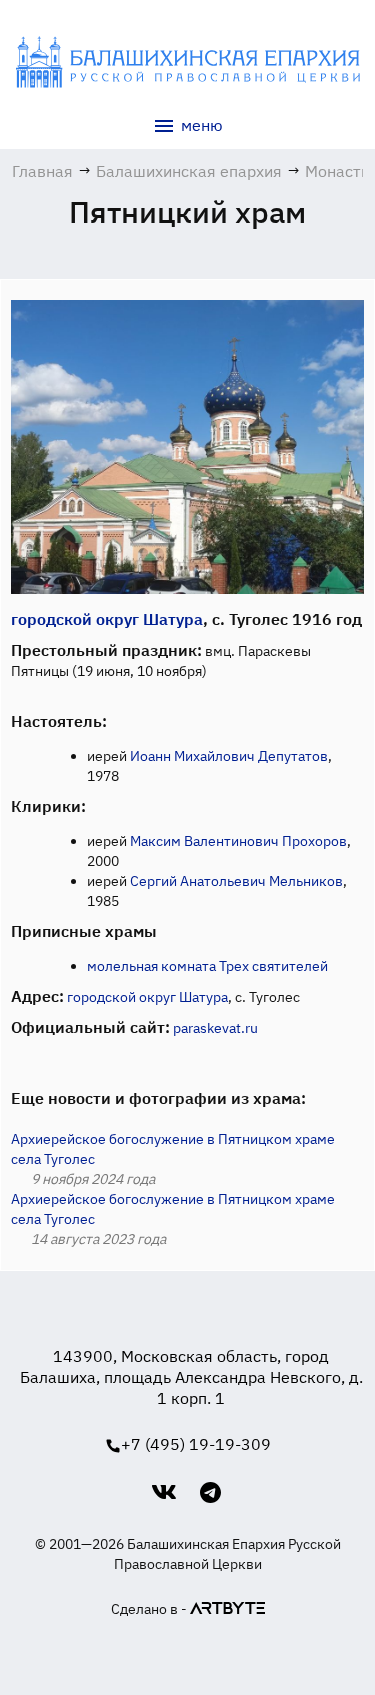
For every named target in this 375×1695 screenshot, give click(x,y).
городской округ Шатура (107, 619)
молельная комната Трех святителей (207, 966)
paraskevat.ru (215, 1028)
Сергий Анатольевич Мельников (236, 881)
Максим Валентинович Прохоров (238, 841)
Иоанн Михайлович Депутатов (229, 756)
